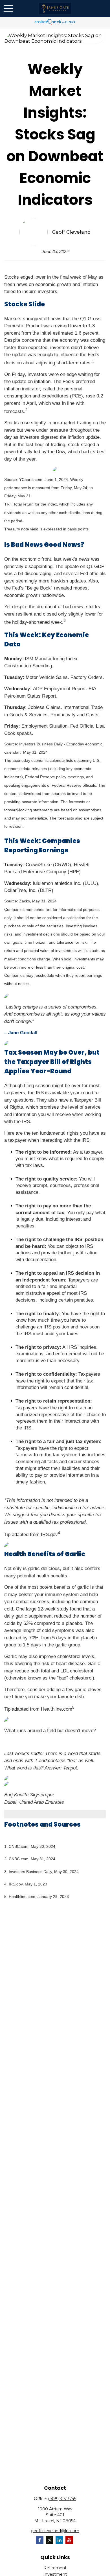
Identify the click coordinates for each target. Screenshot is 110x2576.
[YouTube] (69, 2540)
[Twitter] (49, 2540)
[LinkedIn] (59, 2540)
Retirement (55, 2568)
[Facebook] (40, 2540)
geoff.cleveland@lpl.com (55, 2531)
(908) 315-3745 (62, 2499)
